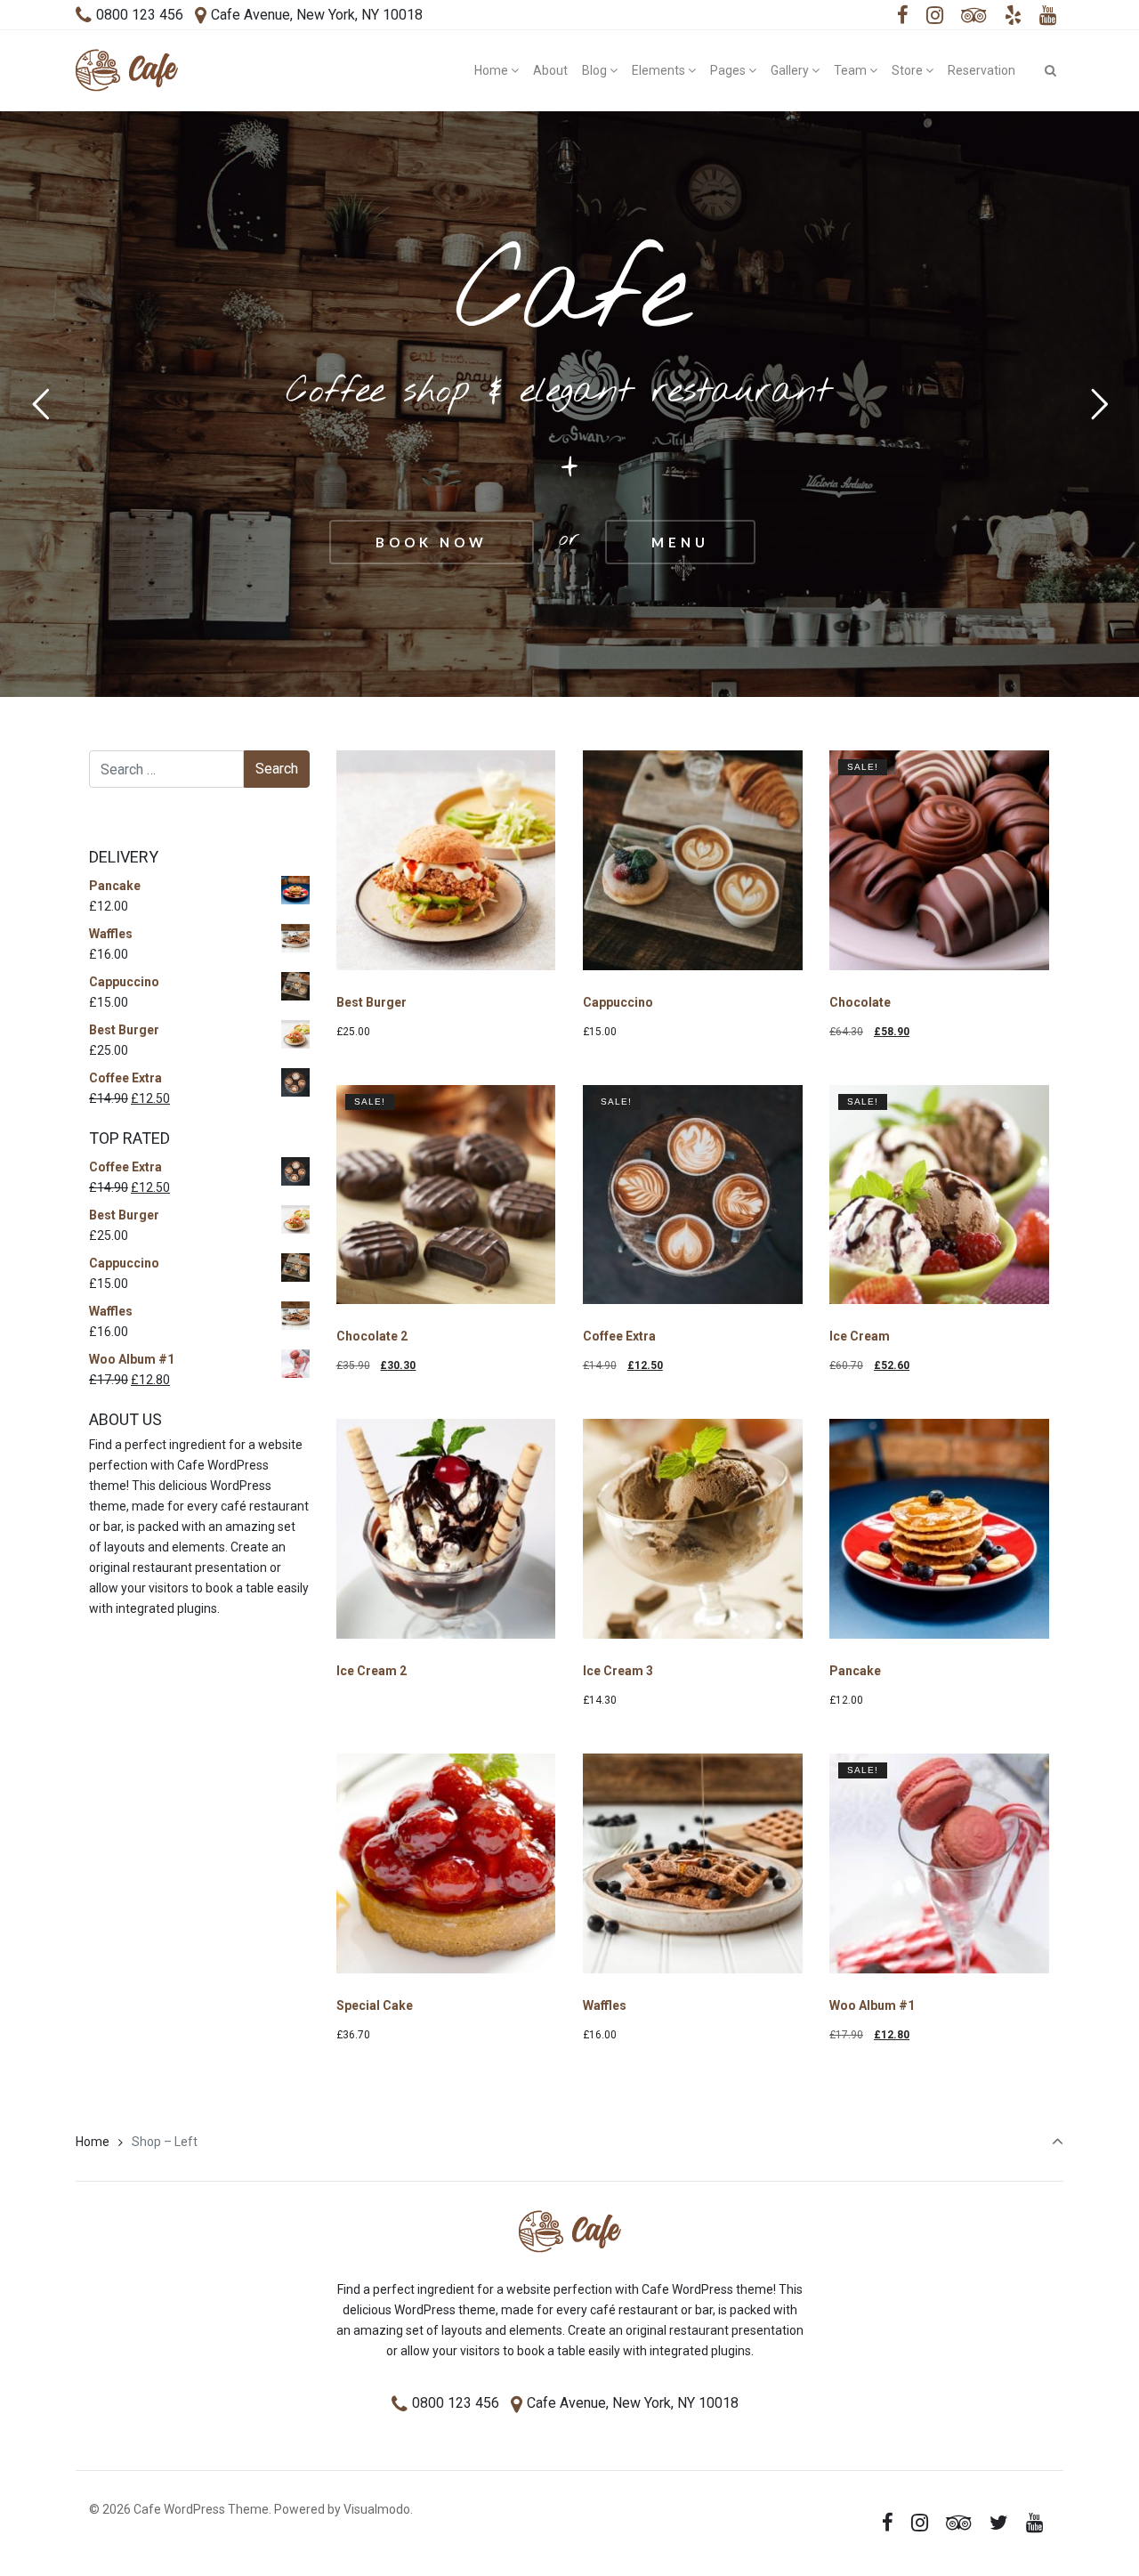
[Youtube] (1047, 16)
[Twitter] (998, 2523)
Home (93, 2142)
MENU (680, 542)
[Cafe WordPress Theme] (127, 70)
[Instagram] (935, 16)
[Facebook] (903, 16)
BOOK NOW (432, 542)
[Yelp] (1013, 16)
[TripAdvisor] (974, 16)
